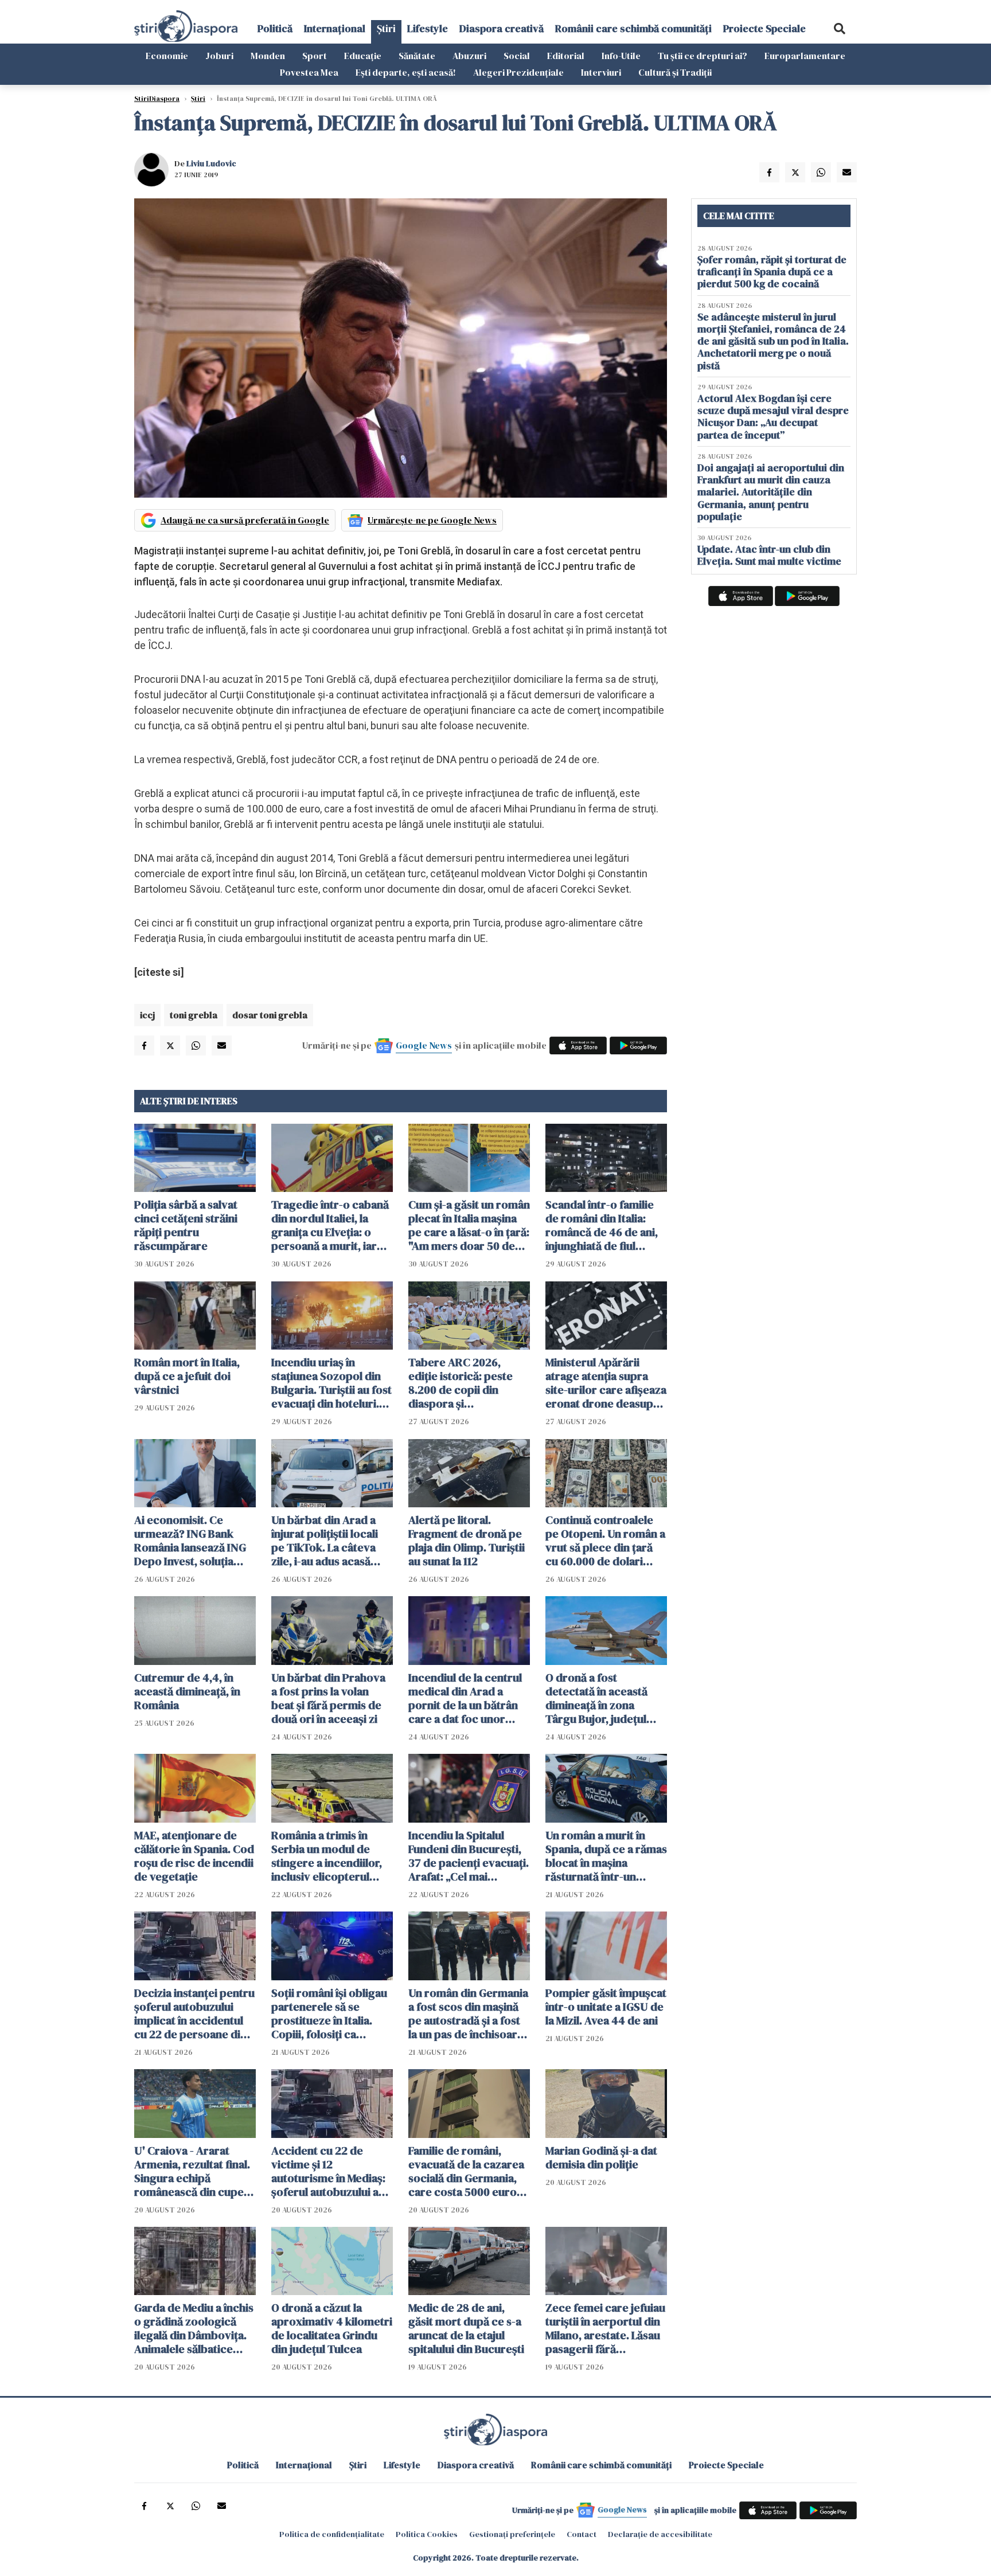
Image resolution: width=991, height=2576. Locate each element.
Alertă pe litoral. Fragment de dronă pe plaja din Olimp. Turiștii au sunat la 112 (467, 1541)
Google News (424, 1045)
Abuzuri (469, 56)
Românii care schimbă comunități (633, 28)
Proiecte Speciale (764, 28)
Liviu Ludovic (211, 163)
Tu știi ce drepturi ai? (703, 56)
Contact (582, 2534)
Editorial (566, 56)
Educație (363, 56)
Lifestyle (428, 28)
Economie (167, 56)
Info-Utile (621, 56)
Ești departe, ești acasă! (406, 72)
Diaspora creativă (502, 28)
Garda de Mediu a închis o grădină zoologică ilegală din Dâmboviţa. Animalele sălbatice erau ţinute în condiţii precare (194, 2328)
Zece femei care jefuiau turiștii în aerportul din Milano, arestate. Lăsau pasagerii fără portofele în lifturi (605, 2328)
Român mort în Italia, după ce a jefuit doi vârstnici (187, 1376)
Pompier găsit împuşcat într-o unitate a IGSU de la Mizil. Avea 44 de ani (606, 2007)
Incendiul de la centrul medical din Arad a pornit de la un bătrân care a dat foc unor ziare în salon (465, 1698)
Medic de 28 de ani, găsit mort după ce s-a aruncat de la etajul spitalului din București (466, 2328)
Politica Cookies (427, 2534)
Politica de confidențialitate (332, 2534)
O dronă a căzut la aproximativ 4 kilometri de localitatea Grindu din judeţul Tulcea (332, 2328)
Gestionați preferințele (512, 2534)
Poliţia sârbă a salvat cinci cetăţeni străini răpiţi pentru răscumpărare (186, 1225)
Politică (275, 28)
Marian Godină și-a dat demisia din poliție (601, 2157)
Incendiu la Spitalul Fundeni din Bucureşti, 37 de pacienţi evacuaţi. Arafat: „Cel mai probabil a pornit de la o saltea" (469, 1856)
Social (517, 56)
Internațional (335, 28)
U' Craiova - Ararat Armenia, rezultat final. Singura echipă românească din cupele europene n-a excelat (194, 2171)
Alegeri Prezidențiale (518, 72)
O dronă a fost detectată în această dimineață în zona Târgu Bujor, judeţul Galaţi (596, 1698)
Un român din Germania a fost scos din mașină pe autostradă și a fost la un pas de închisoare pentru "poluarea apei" (468, 2014)
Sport (315, 56)
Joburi (219, 56)
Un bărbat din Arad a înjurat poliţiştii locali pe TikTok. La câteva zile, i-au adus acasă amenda (325, 1541)
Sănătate (417, 56)
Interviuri (601, 72)
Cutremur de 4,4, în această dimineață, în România (187, 1691)
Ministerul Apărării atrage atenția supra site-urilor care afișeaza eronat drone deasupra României (606, 1383)
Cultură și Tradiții (675, 72)
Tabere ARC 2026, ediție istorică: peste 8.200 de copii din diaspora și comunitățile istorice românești (461, 1383)
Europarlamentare (805, 56)
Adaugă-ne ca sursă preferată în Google (245, 520)
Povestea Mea (309, 72)
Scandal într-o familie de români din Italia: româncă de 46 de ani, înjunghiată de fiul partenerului (602, 1225)
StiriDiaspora (157, 99)
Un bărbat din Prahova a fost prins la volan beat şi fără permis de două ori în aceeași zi (328, 1698)
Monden (268, 56)
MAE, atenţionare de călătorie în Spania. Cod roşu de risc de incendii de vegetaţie (194, 1856)
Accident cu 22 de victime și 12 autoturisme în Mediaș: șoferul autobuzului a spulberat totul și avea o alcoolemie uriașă (332, 2171)
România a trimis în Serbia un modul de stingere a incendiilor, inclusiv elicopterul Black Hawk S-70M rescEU (327, 1856)
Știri (386, 28)
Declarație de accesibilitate (660, 2534)
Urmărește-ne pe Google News (432, 520)
